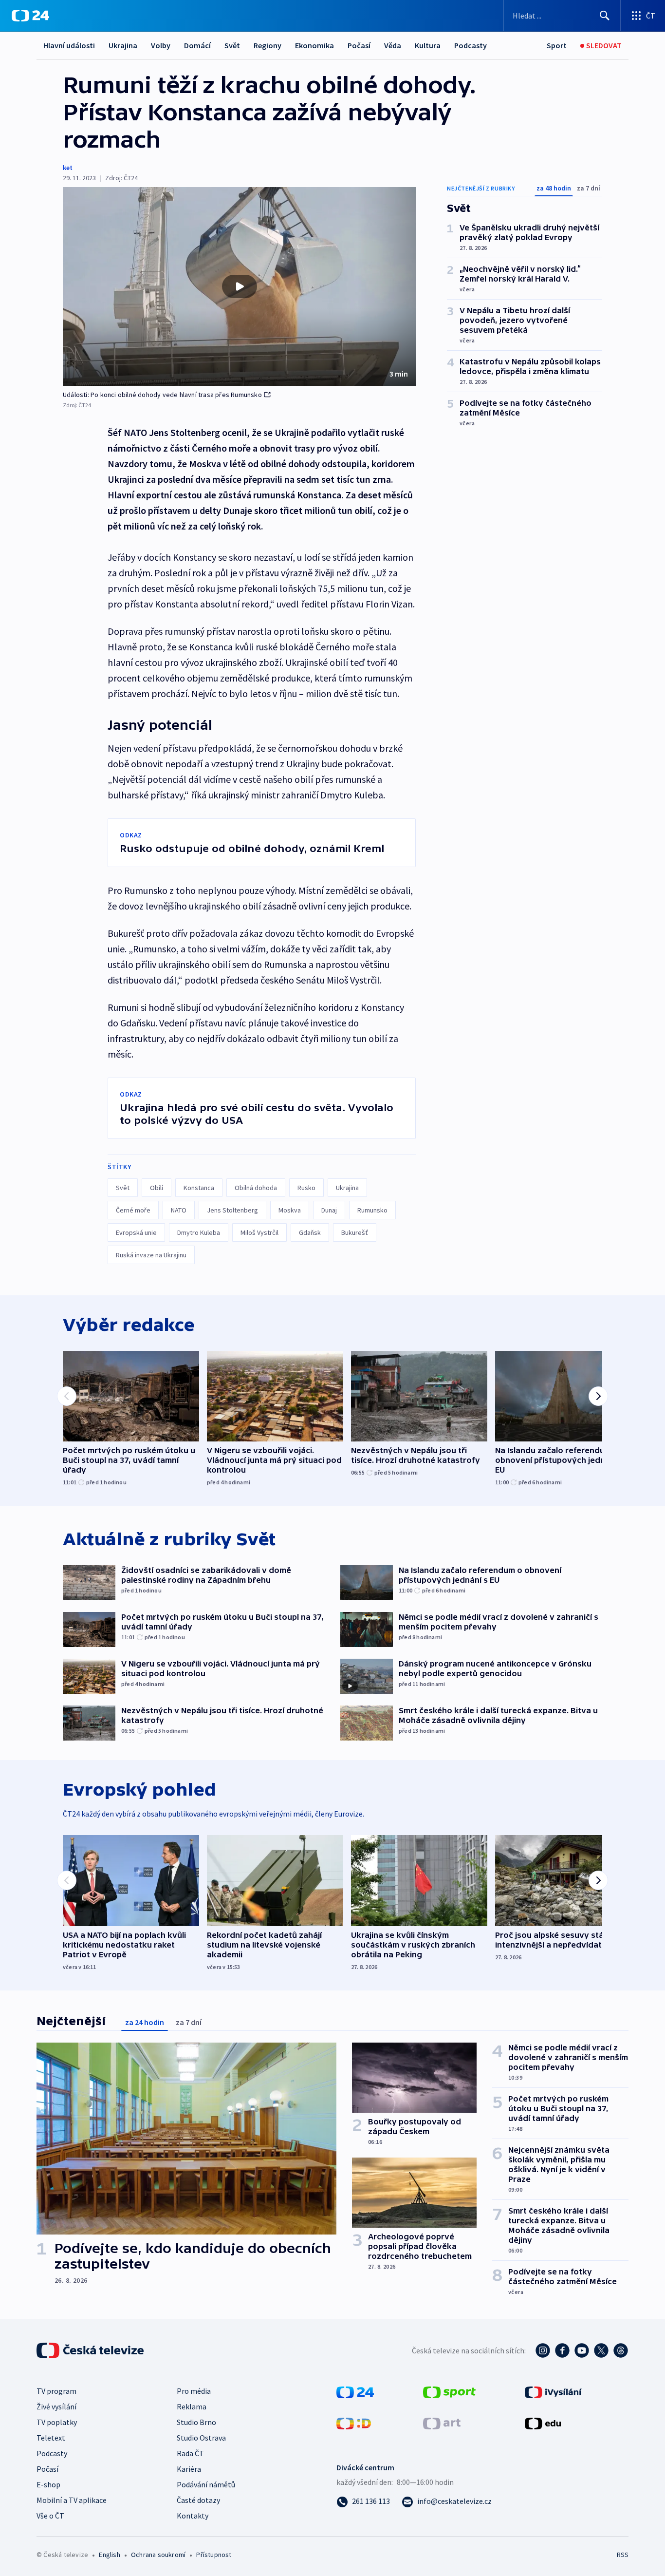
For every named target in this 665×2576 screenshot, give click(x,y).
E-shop (48, 2484)
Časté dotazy (198, 2500)
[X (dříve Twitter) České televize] (601, 2350)
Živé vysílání (56, 2406)
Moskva (290, 1210)
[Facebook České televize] (562, 2350)
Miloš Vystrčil (259, 1232)
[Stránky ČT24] (355, 2391)
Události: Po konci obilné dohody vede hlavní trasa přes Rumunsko (162, 395)
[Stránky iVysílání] (553, 2391)
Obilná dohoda (256, 1188)
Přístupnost (214, 2555)
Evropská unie (136, 1232)
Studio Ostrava (201, 2438)
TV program (56, 2391)
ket (68, 168)
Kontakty (193, 2516)
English (109, 2555)
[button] (239, 286)
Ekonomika (314, 45)
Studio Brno (196, 2422)
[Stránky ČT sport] (449, 2391)
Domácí (197, 45)
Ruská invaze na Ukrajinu (151, 1255)
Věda (393, 45)
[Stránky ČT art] (442, 2423)
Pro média (194, 2391)
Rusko (306, 1188)
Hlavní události (69, 45)
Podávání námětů (206, 2484)
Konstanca (199, 1188)
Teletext (51, 2438)
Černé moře (133, 1210)
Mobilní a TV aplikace (72, 2500)
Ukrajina (123, 45)
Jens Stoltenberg (232, 1210)
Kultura (428, 45)
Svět (232, 45)
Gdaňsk (310, 1232)
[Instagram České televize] (543, 2350)
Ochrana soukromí (158, 2555)
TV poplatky (57, 2422)
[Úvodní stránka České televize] (91, 2350)
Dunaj (329, 1210)
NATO (179, 1210)
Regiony (268, 45)
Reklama (192, 2406)
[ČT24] (30, 16)
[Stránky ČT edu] (543, 2423)
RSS (623, 2555)
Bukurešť (355, 1232)
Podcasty (471, 45)
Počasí (359, 45)
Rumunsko (372, 1210)
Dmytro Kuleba (199, 1232)
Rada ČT (190, 2453)
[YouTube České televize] (582, 2350)
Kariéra (189, 2469)
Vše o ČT (50, 2516)
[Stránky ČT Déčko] (354, 2423)
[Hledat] (605, 16)
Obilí (157, 1188)
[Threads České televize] (621, 2350)
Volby (161, 45)
